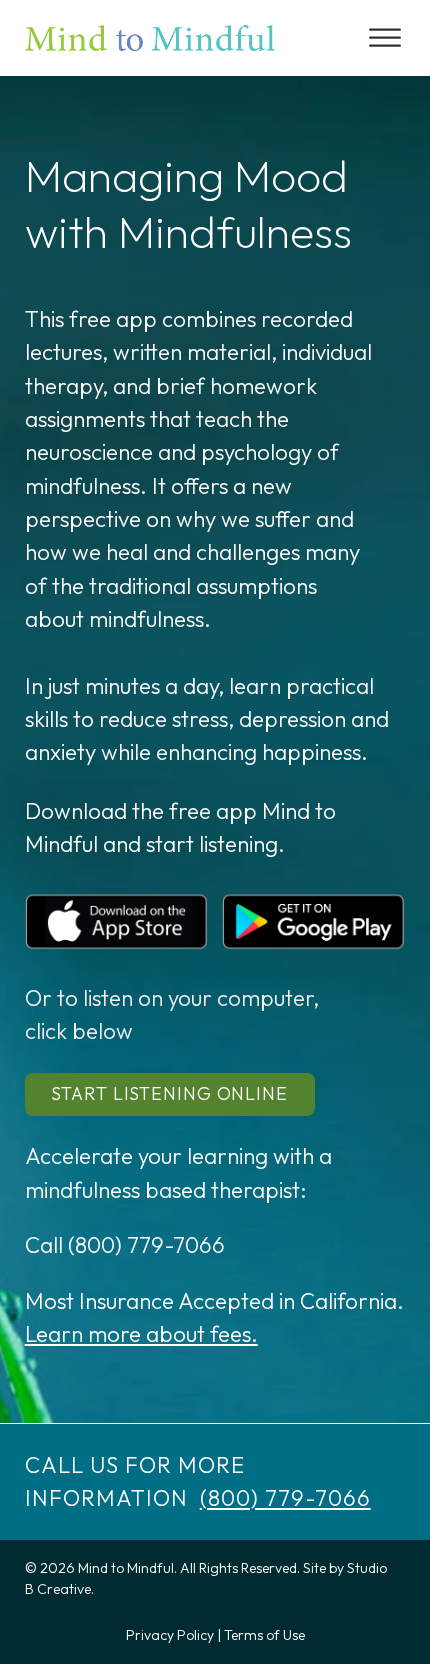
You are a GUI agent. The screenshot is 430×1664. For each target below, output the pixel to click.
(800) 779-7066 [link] (285, 1498)
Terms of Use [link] (264, 1635)
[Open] (385, 37)
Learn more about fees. (141, 1334)
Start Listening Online (169, 1093)
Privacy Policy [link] (170, 1635)
